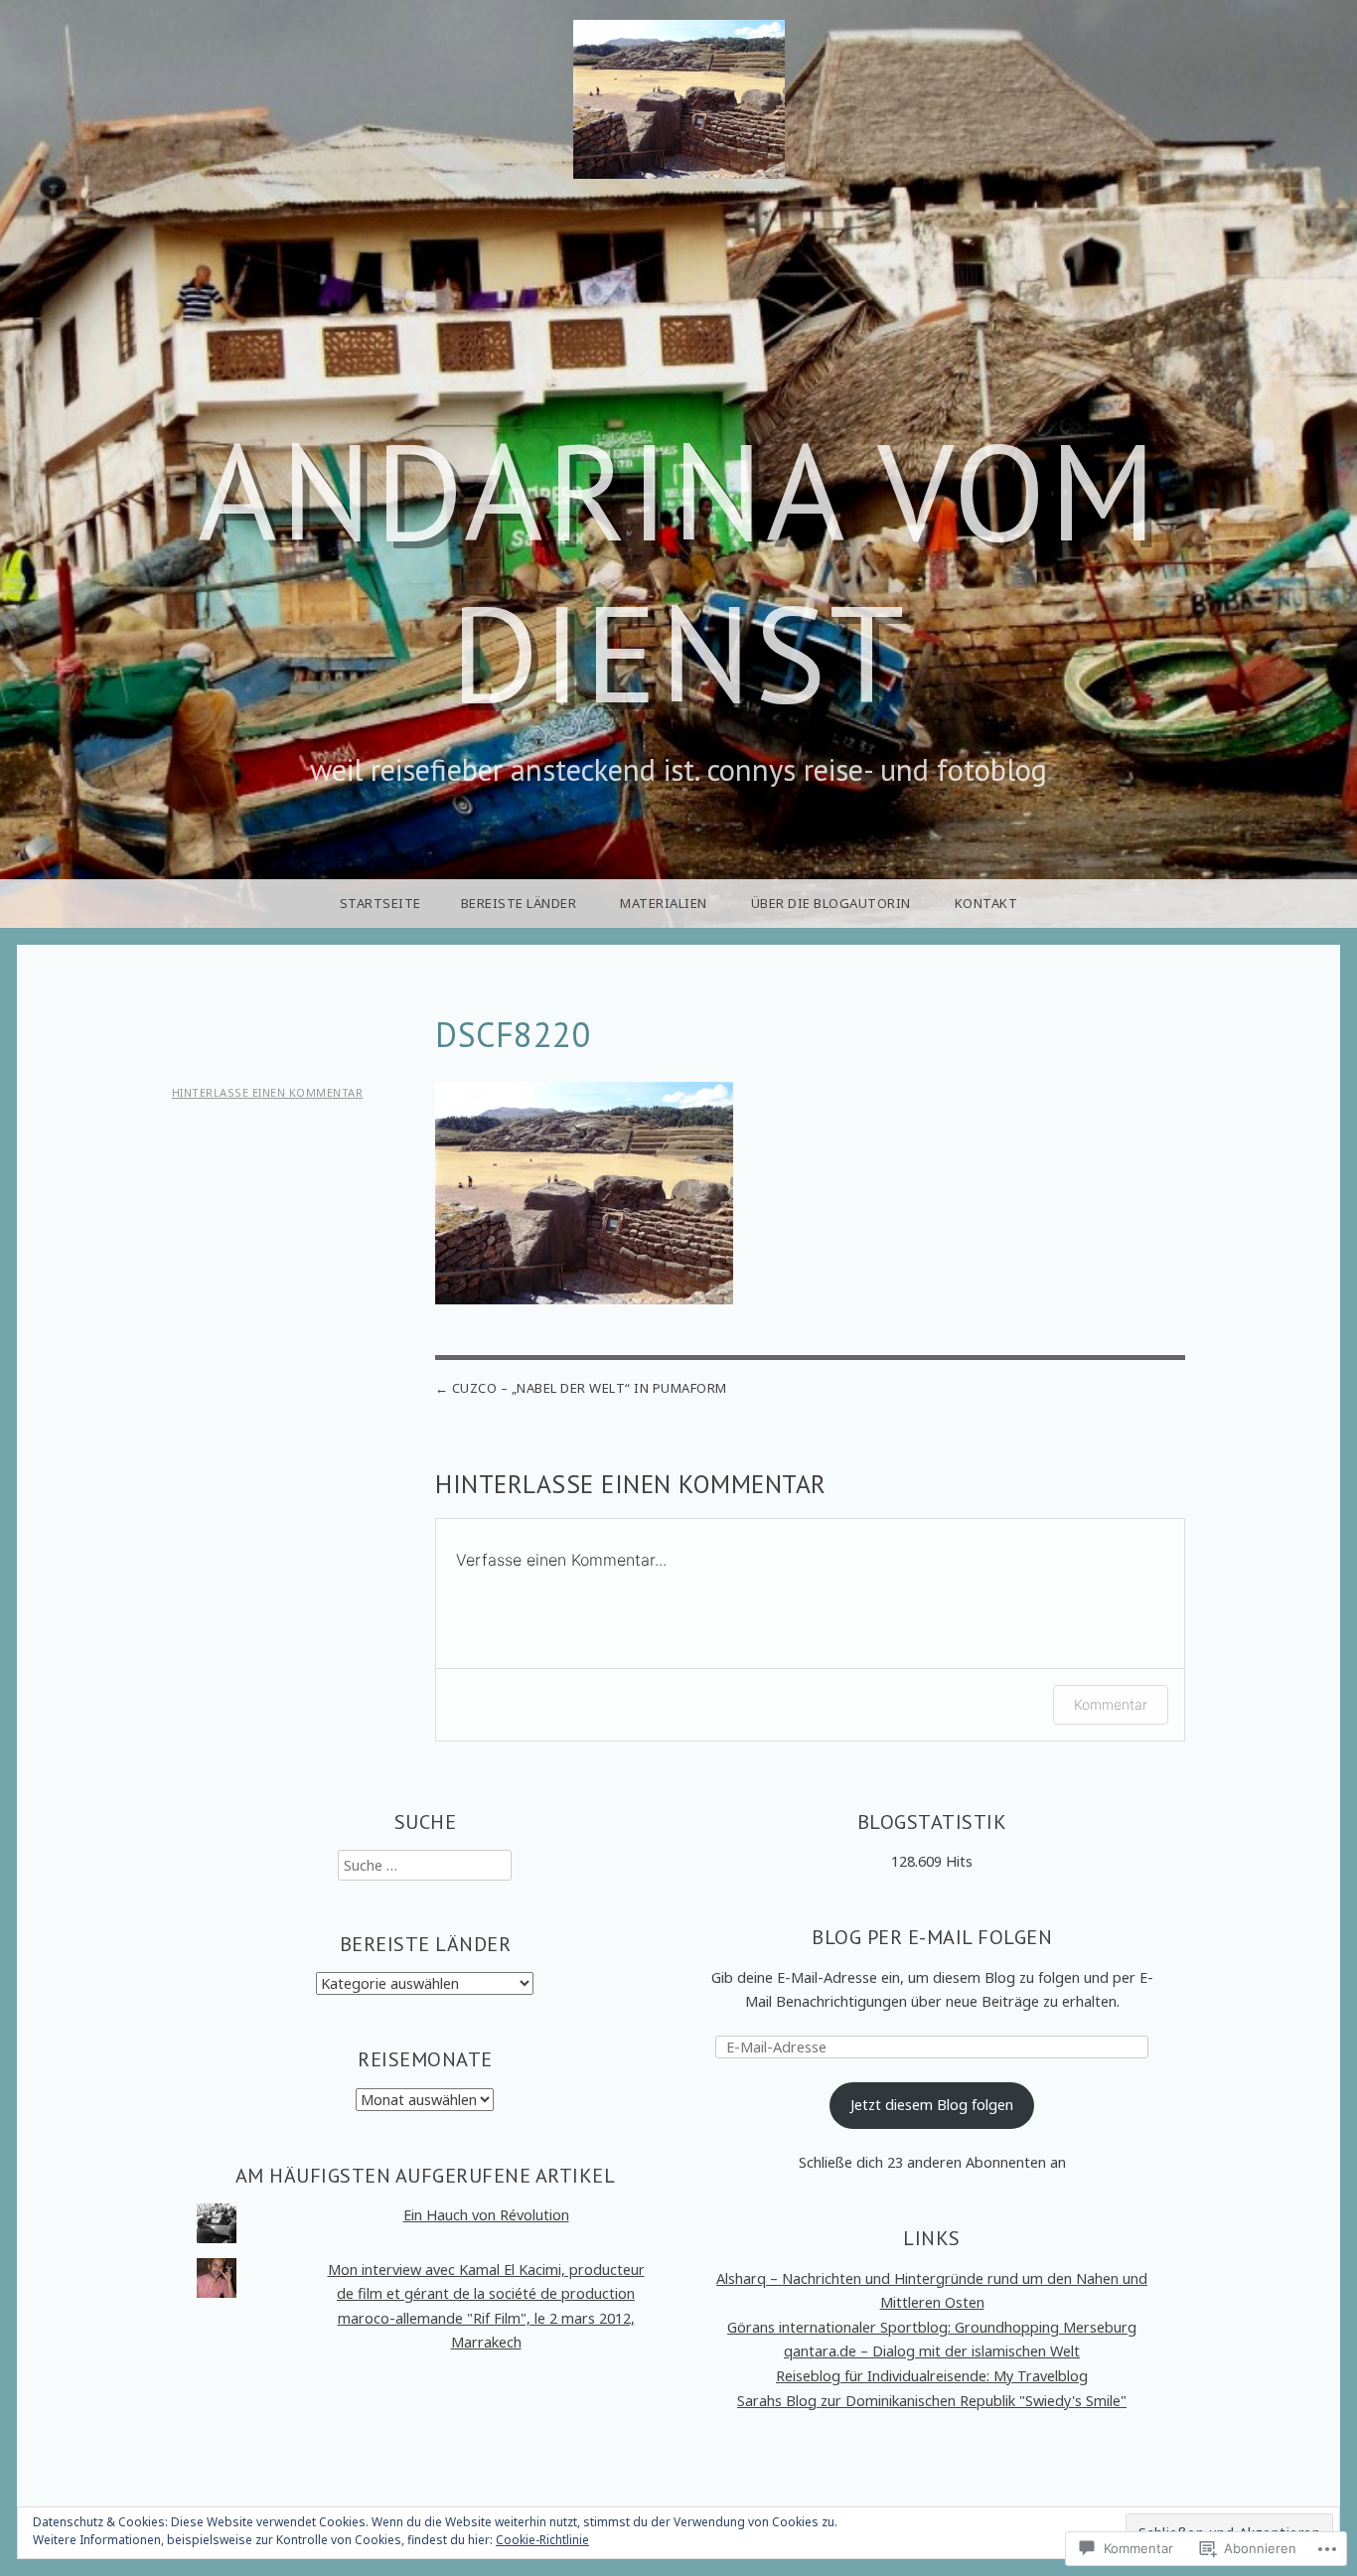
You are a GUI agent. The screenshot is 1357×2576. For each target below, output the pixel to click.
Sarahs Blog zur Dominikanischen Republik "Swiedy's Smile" (932, 2401)
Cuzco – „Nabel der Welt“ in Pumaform (590, 1388)
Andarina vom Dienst (678, 572)
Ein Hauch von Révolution (486, 2215)
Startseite (380, 903)
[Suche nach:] (425, 1865)
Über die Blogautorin (831, 903)
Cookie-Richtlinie (542, 2540)
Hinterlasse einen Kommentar (268, 1092)
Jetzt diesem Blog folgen (932, 2105)
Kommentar (1111, 1704)
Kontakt (986, 903)
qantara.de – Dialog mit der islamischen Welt (932, 2351)
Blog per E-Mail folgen (932, 1937)
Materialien (664, 903)
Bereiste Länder (519, 903)
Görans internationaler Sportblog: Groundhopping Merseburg (932, 2327)
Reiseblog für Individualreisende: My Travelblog (932, 2376)
